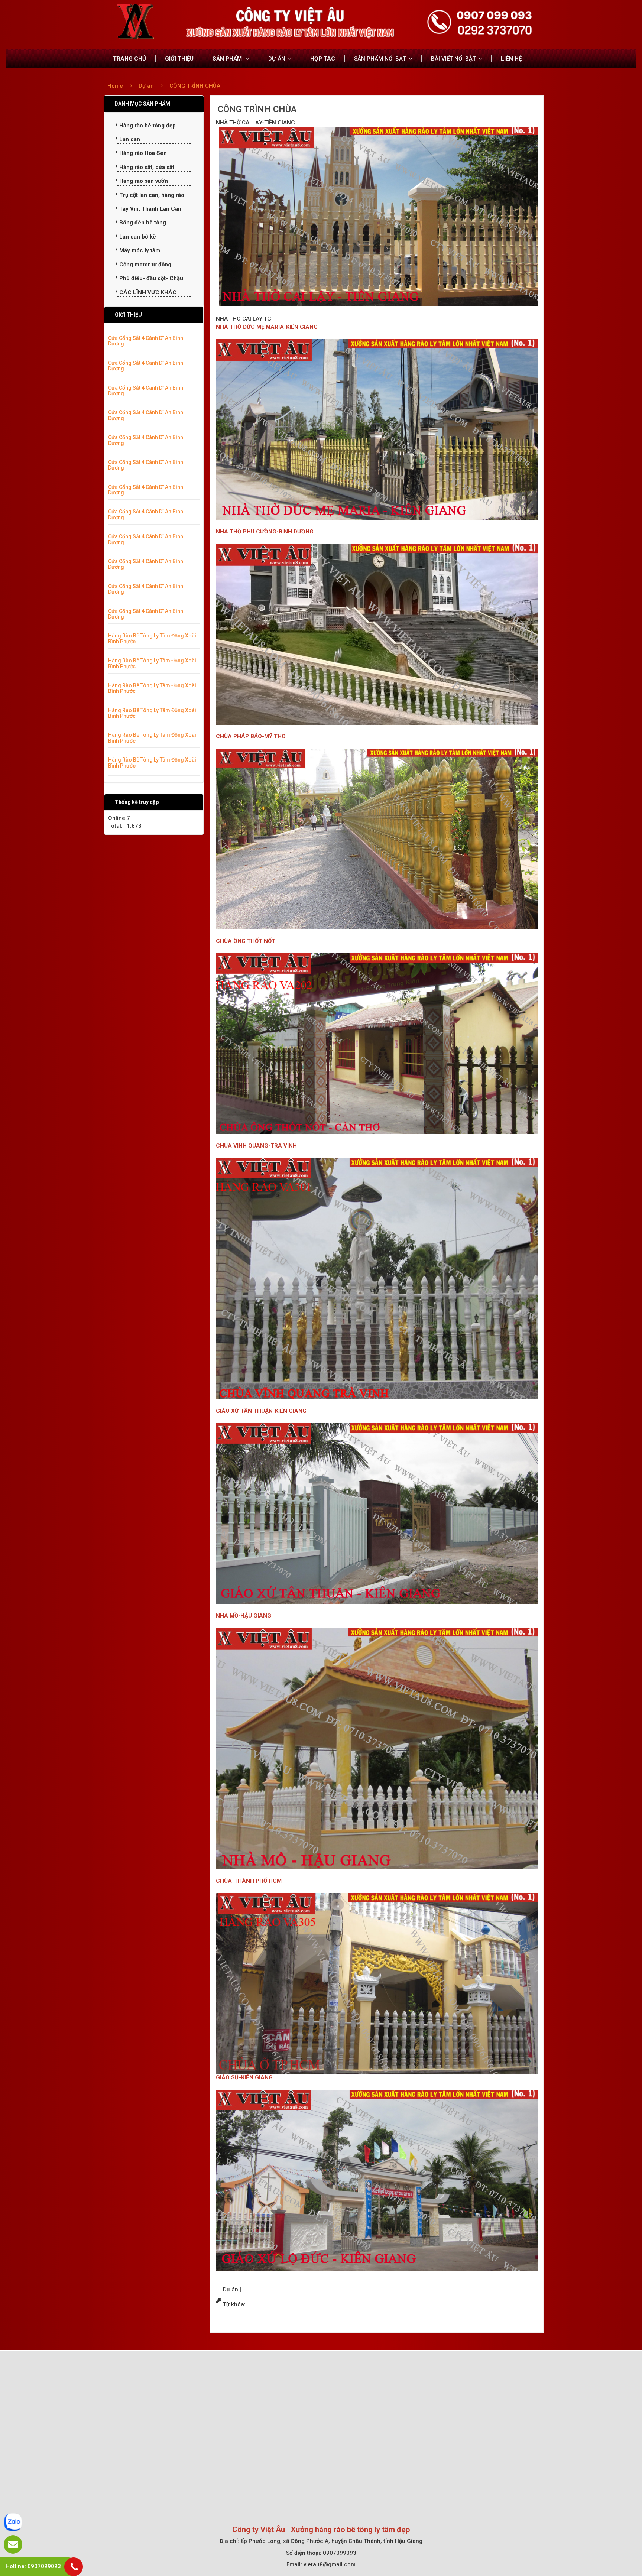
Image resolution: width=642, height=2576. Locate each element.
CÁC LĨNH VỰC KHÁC (147, 292)
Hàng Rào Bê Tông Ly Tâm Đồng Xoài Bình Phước (152, 638)
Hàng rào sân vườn (143, 181)
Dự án (147, 86)
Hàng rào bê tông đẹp (147, 126)
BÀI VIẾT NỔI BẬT (453, 59)
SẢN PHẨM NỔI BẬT (380, 59)
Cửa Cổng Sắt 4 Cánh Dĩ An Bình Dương (146, 341)
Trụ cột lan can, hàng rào (151, 195)
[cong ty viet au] (135, 21)
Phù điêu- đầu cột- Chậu (150, 278)
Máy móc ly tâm (139, 250)
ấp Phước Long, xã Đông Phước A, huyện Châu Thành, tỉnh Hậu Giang (332, 2541)
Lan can (129, 139)
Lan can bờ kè (137, 237)
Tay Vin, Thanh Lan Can (150, 209)
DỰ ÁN (277, 59)
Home (115, 86)
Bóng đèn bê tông (142, 223)
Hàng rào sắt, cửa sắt (146, 167)
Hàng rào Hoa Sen (142, 153)
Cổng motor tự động (145, 265)
